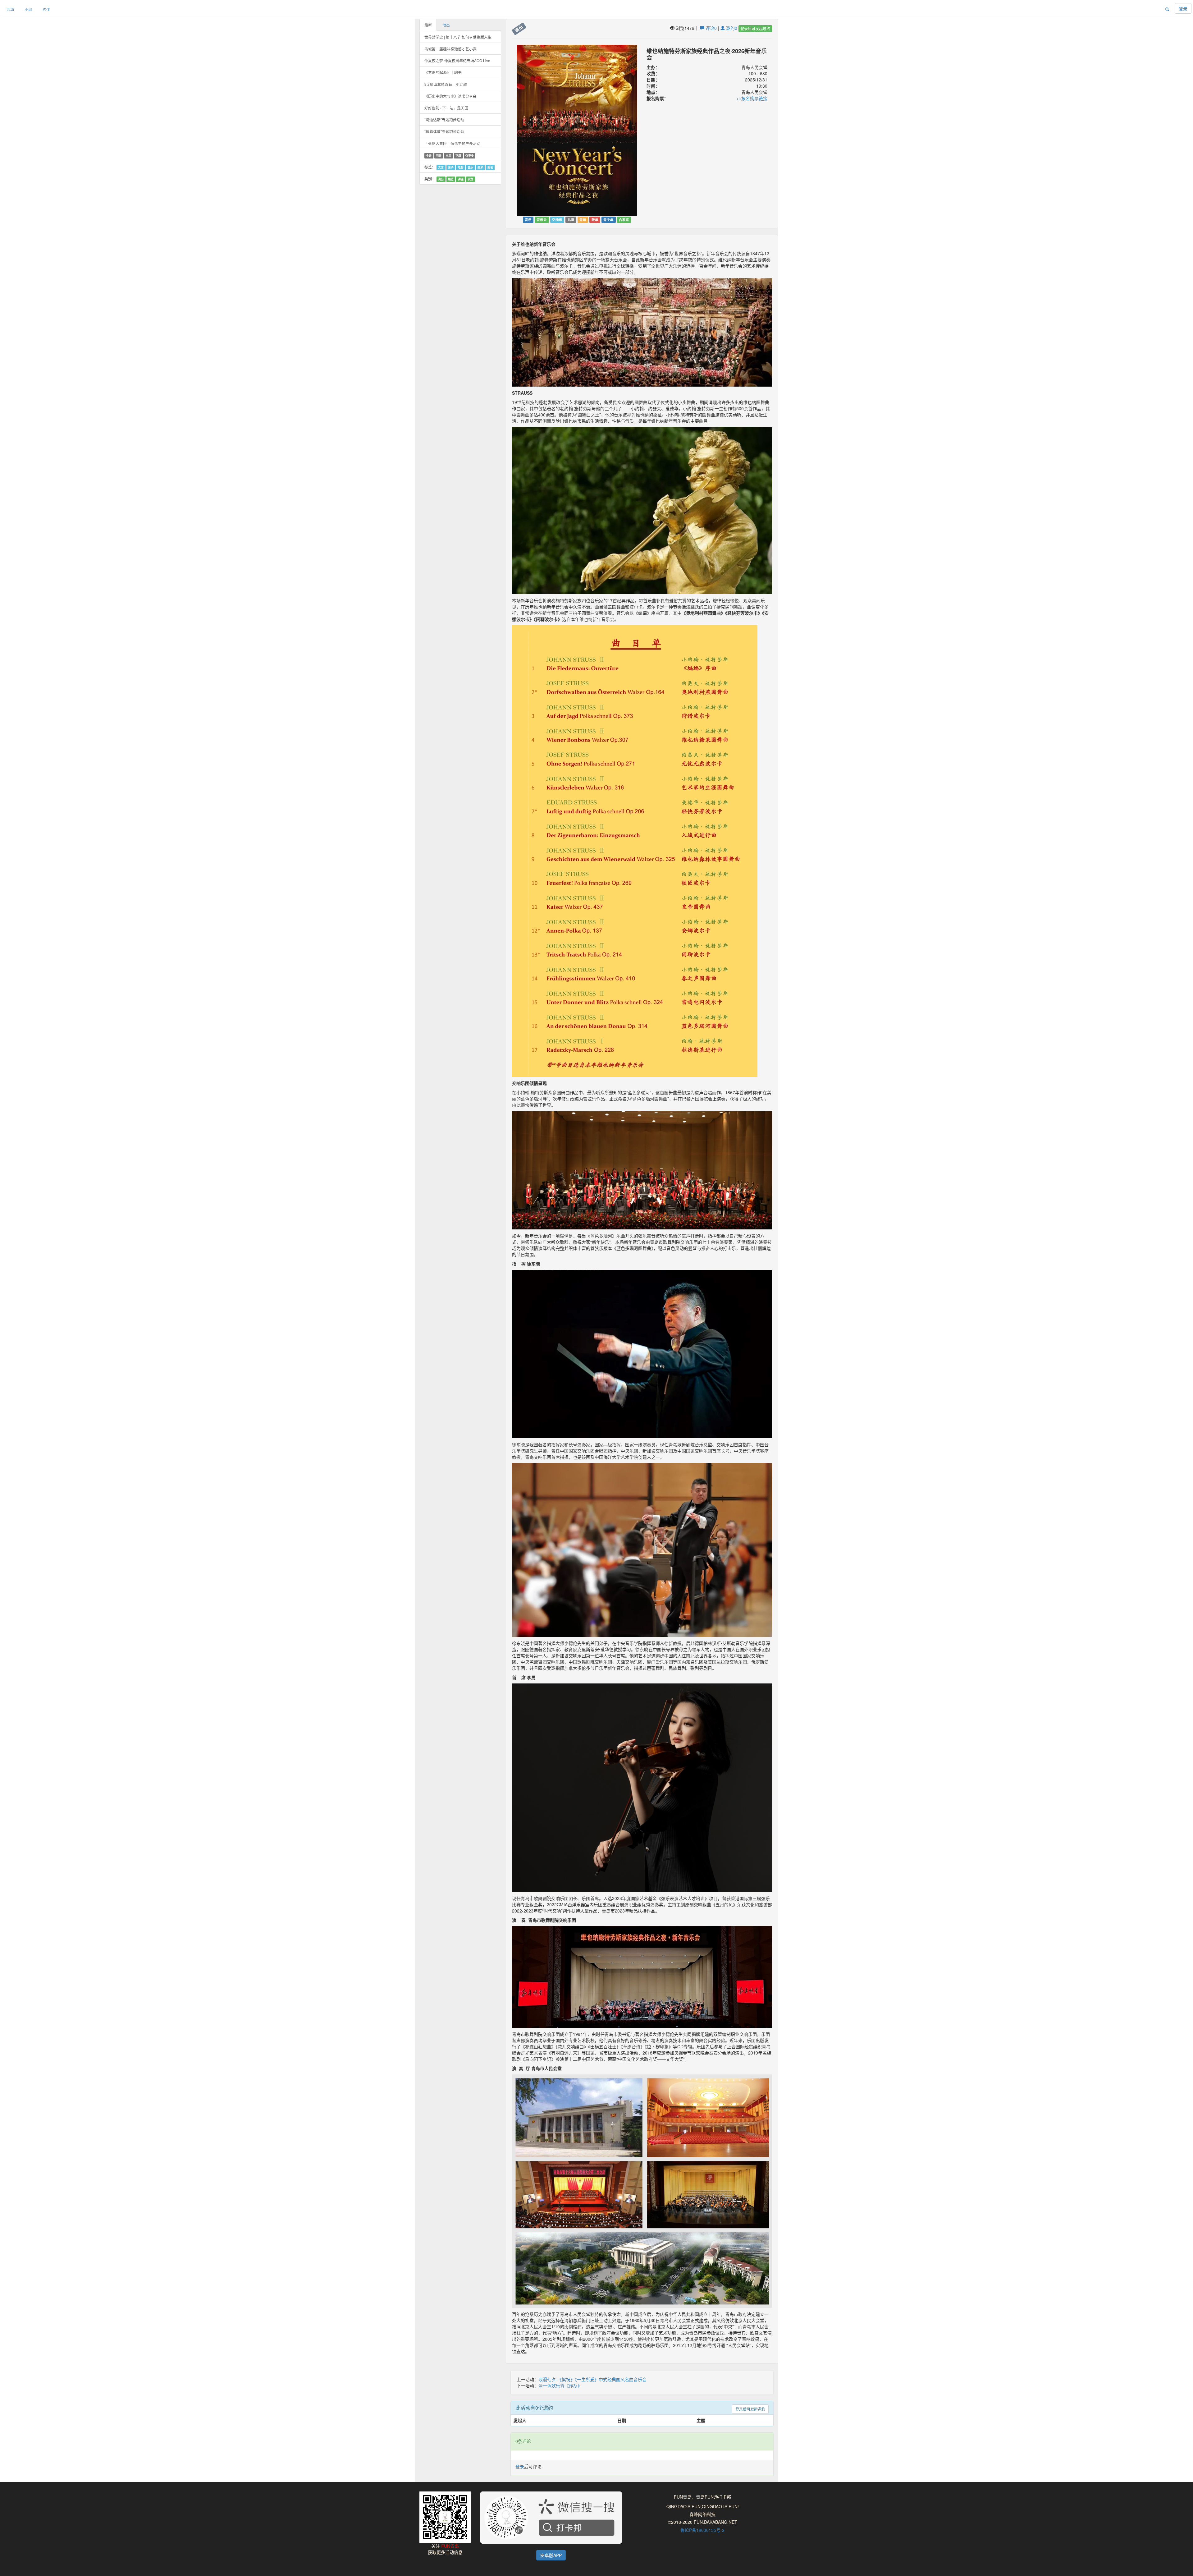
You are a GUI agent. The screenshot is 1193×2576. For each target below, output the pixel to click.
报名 (490, 167)
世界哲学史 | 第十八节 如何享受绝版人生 (458, 37)
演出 (441, 179)
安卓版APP (551, 2555)
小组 (28, 9)
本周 (449, 156)
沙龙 (470, 179)
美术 (480, 167)
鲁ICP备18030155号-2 (702, 2530)
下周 (458, 156)
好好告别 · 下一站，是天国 (446, 108)
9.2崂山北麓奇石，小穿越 (446, 84)
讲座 (461, 179)
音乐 (470, 167)
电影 (461, 167)
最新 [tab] (428, 25)
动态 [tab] (446, 25)
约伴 (46, 9)
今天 (429, 156)
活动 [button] (10, 9)
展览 (451, 179)
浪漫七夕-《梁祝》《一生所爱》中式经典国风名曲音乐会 (592, 2379)
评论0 (711, 28)
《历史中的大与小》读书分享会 (450, 96)
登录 (1183, 8)
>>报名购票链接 (752, 98)
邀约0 (731, 28)
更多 (471, 156)
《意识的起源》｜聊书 (443, 72)
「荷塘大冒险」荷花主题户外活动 (452, 143)
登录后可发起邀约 (755, 28)
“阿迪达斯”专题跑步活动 (444, 119)
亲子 (451, 167)
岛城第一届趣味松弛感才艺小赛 (450, 49)
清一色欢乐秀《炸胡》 (560, 2385)
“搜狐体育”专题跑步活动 (444, 131)
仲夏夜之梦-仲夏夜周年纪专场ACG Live (457, 60)
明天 (439, 156)
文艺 (441, 167)
